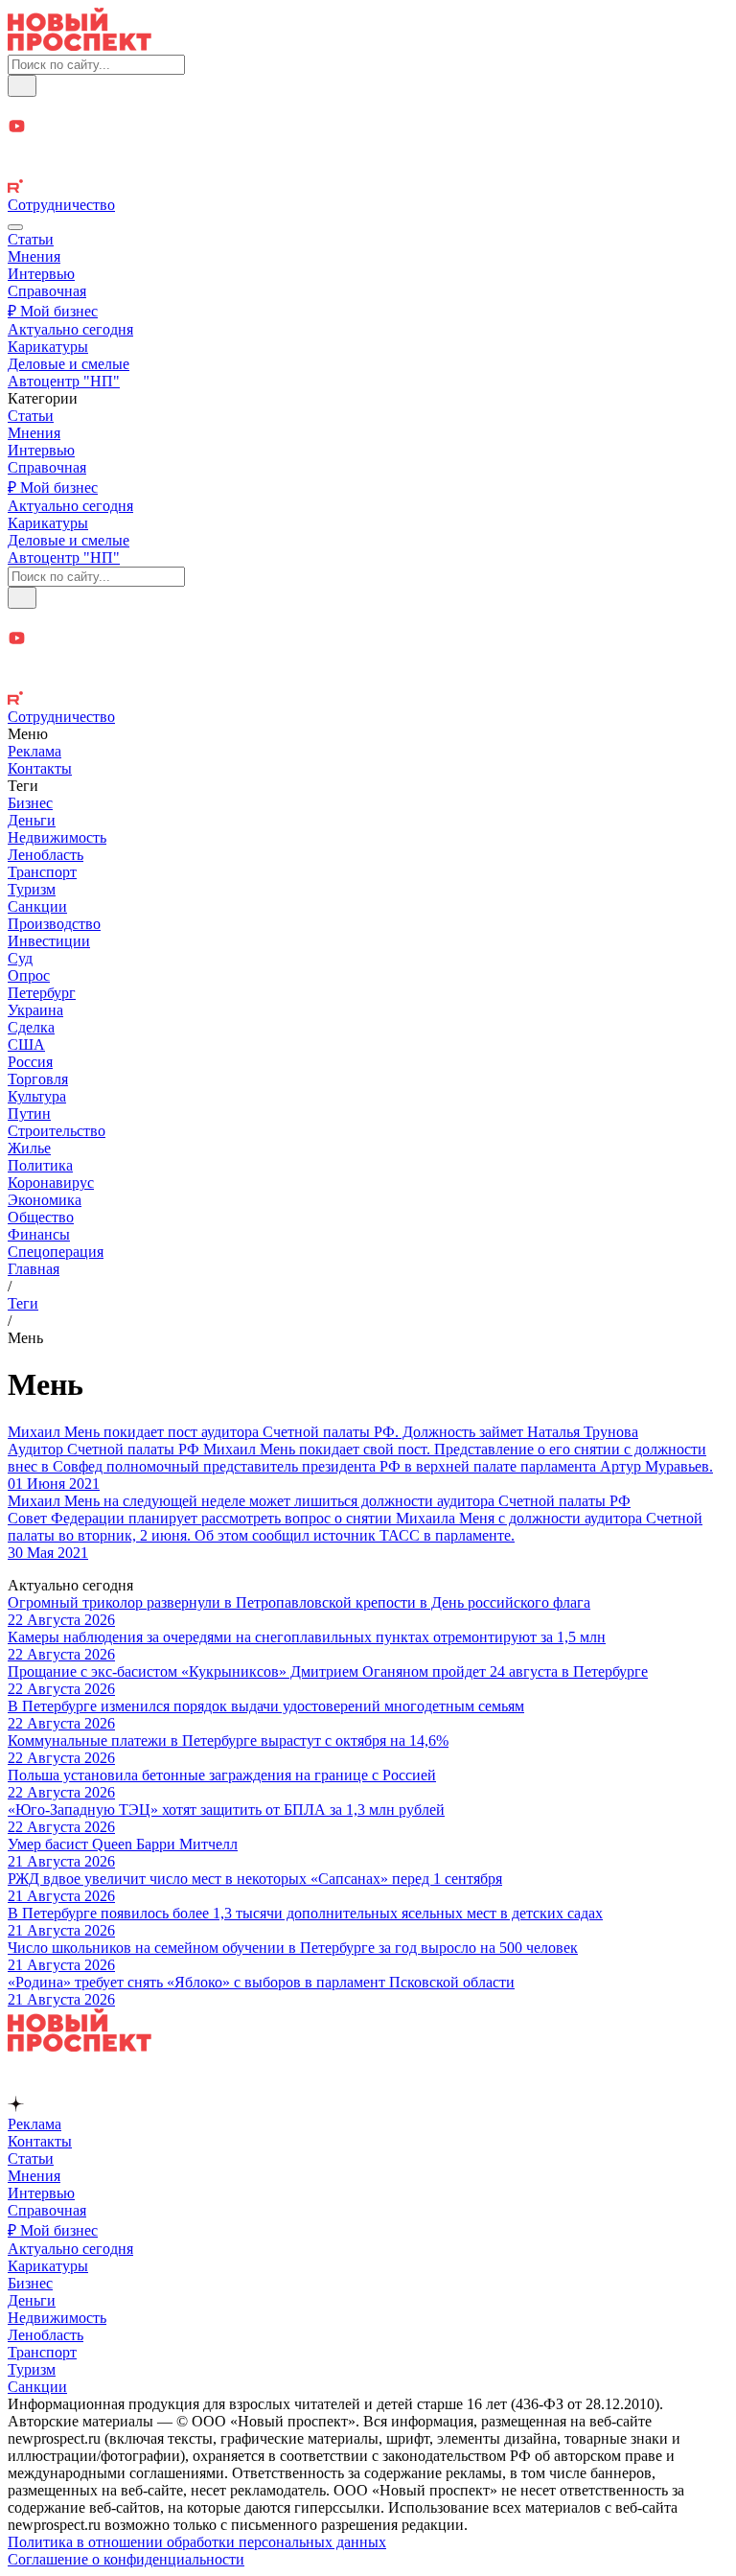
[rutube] (368, 188)
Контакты (40, 768)
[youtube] (368, 128)
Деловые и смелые (69, 364)
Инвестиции (49, 941)
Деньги (32, 820)
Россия (30, 1062)
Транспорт (42, 872)
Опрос (29, 975)
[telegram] (368, 107)
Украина (35, 1010)
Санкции (37, 906)
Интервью (41, 274)
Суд (20, 958)
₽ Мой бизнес (53, 311)
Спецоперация (56, 1252)
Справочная (47, 291)
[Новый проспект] (80, 46)
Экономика (45, 1200)
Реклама (34, 751)
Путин (29, 1114)
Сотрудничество (61, 205)
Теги (23, 1303)
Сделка (31, 1027)
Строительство (57, 1131)
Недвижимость (57, 837)
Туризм (32, 889)
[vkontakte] (368, 169)
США (26, 1044)
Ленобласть (46, 855)
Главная (34, 1269)
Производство (54, 924)
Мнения (34, 256)
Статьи (31, 239)
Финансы (39, 1234)
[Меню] (15, 227)
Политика (40, 1165)
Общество (41, 1217)
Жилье (29, 1148)
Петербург (42, 993)
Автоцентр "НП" (64, 381)
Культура (37, 1096)
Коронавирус (51, 1183)
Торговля (38, 1079)
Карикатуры (48, 347)
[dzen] (368, 149)
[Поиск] (22, 86)
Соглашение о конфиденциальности (126, 2559)
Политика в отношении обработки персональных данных (197, 2542)
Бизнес (30, 803)
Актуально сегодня (70, 329)
